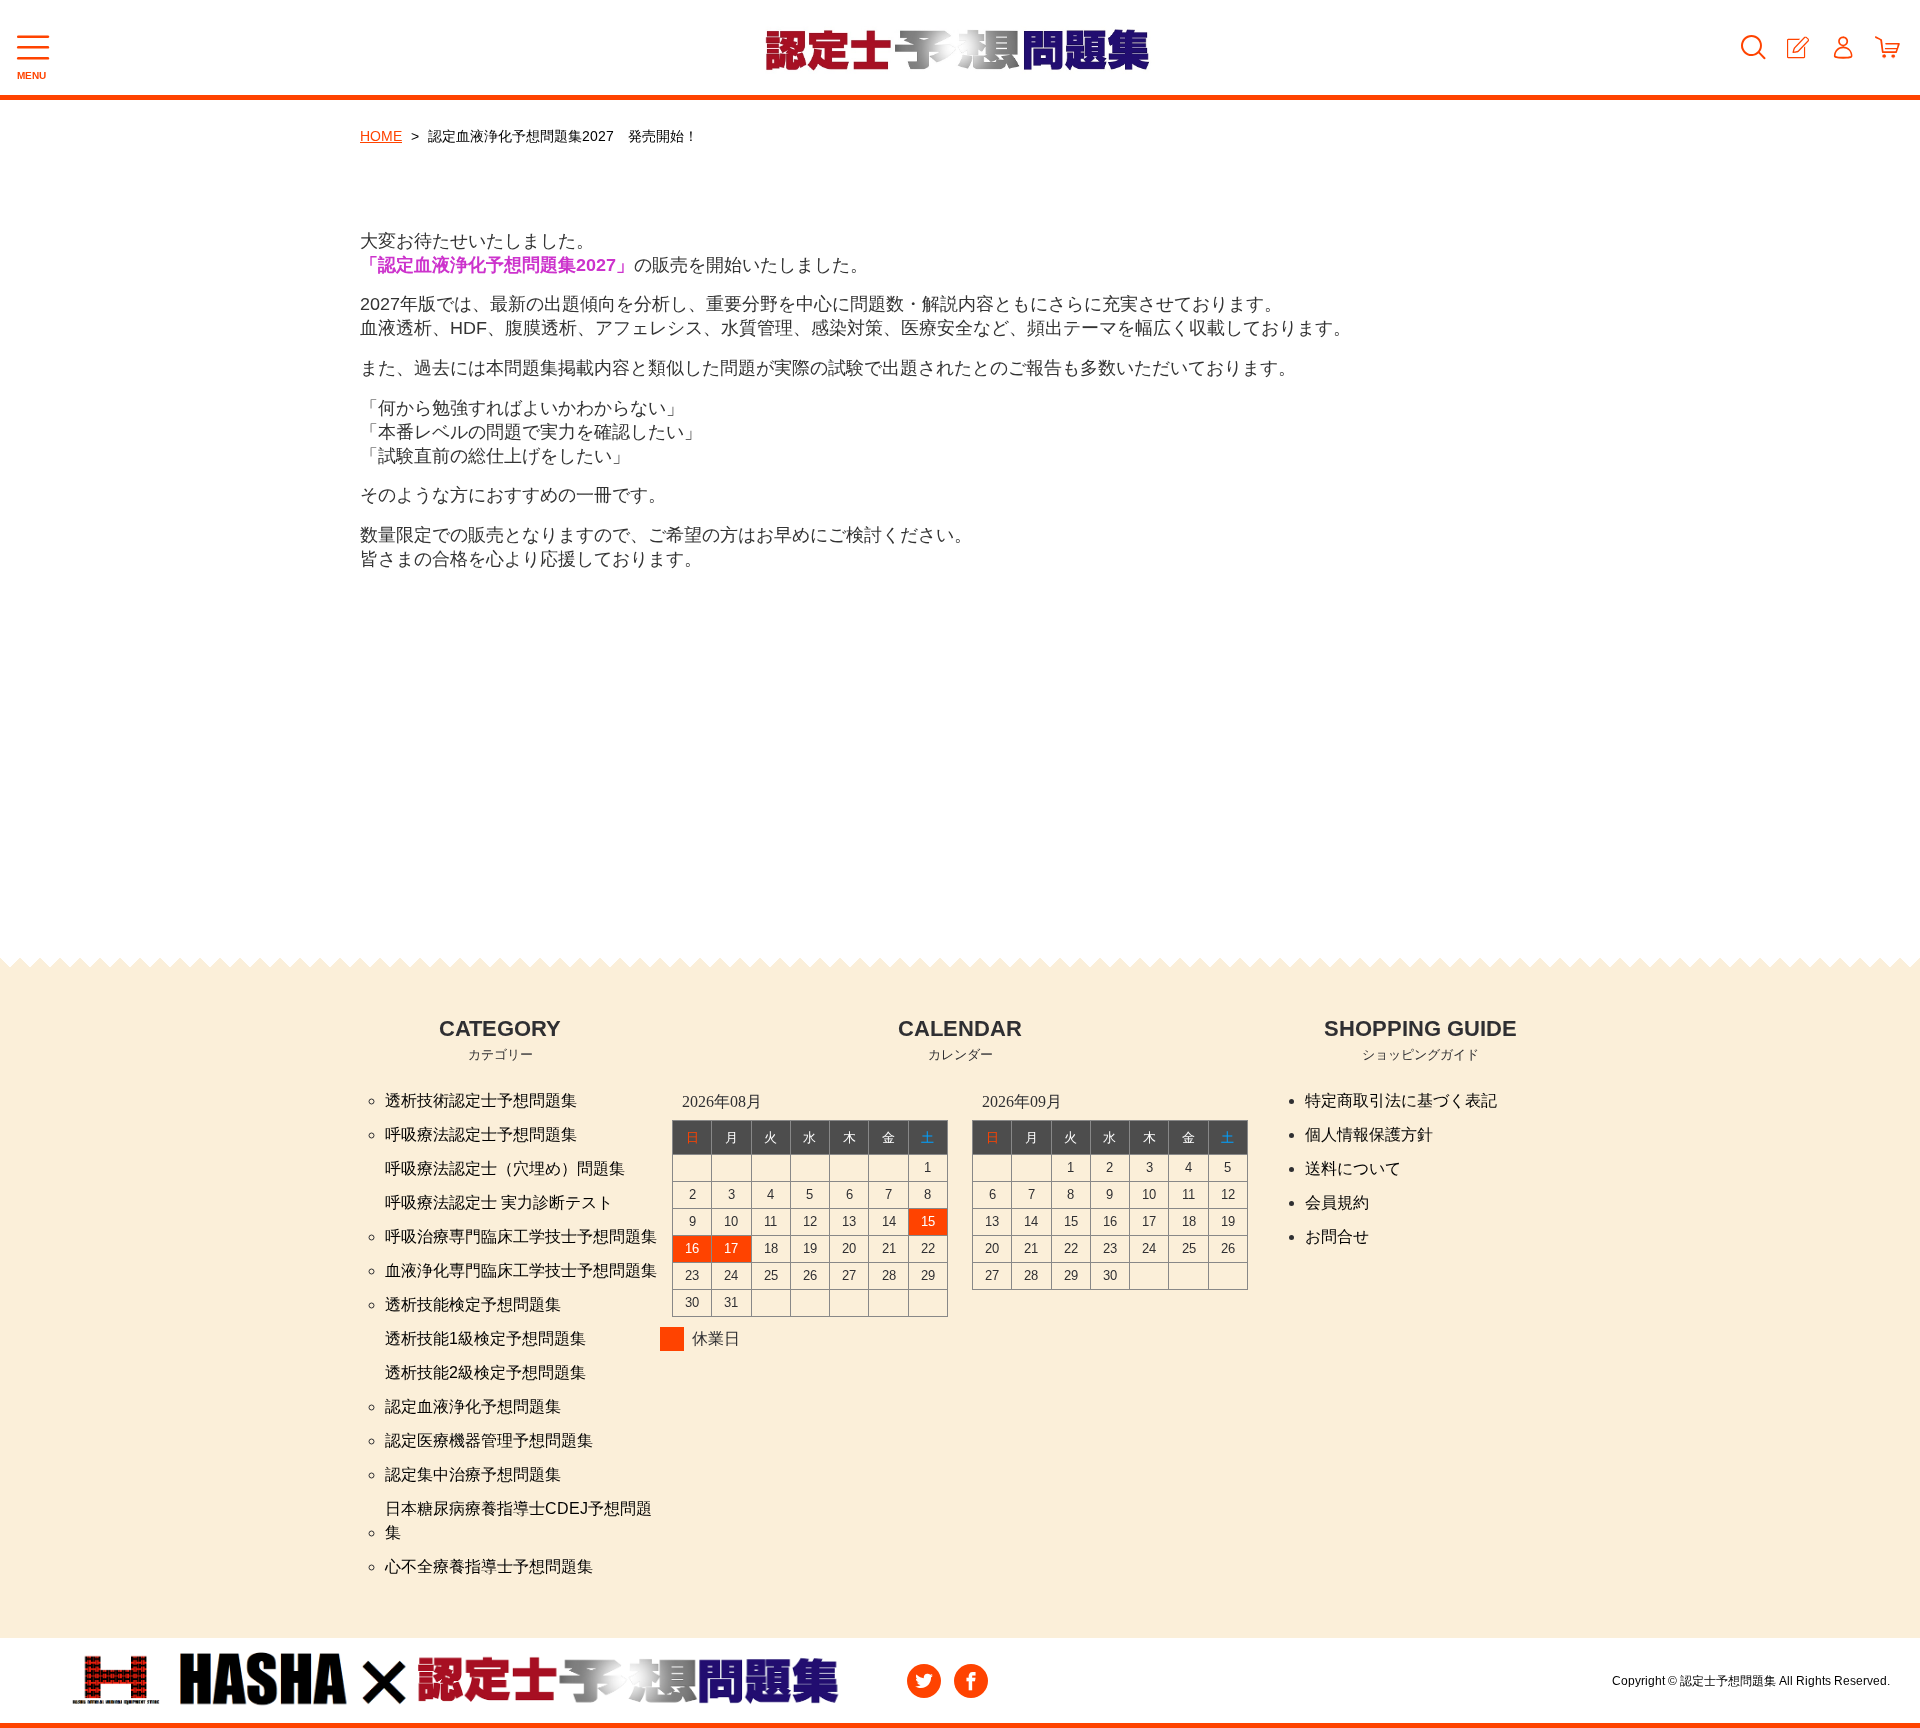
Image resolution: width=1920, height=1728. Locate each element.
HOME (381, 136)
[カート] (1887, 47)
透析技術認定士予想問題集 (481, 1100)
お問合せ (1337, 1236)
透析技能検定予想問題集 (473, 1304)
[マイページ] (1842, 47)
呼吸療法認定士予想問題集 (481, 1134)
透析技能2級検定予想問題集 (485, 1372)
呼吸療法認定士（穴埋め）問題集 (505, 1168)
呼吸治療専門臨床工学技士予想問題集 (521, 1236)
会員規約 (1337, 1202)
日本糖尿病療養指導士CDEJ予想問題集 (518, 1520)
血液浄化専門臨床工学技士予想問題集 (521, 1270)
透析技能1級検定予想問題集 (485, 1338)
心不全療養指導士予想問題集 (489, 1566)
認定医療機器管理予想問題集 (489, 1440)
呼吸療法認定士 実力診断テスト (499, 1202)
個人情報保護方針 (1369, 1134)
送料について (1353, 1168)
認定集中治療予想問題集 (473, 1474)
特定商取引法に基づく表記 (1401, 1100)
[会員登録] (1797, 47)
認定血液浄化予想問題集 (473, 1406)
